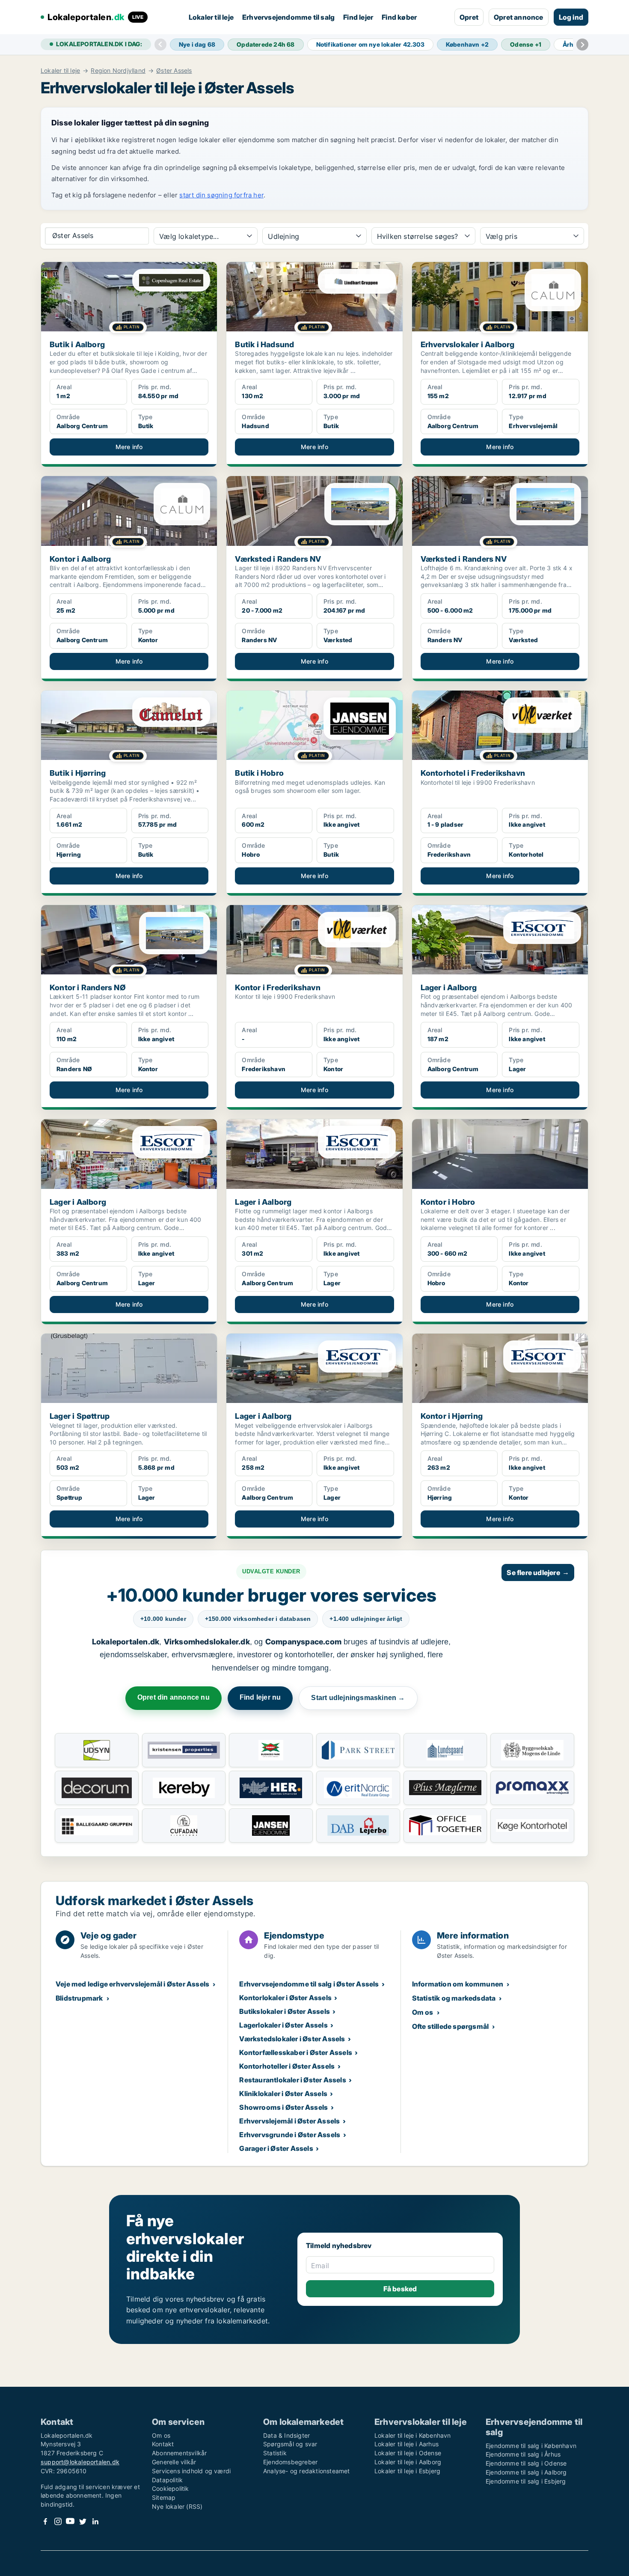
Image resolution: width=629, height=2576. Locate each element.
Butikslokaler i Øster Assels (285, 2011)
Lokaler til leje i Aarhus (406, 2444)
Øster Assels (174, 71)
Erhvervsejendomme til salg (288, 17)
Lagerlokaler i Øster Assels (283, 2025)
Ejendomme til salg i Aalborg (526, 2472)
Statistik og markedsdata (454, 1998)
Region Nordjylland (118, 71)
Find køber (399, 17)
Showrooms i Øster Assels (283, 2107)
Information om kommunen (458, 1984)
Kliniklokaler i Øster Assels (283, 2094)
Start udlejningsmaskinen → (358, 1698)
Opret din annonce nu (174, 1697)
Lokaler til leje (211, 17)
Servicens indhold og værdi (191, 2471)
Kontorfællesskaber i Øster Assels (296, 2052)
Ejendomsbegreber (290, 2462)
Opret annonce (519, 17)
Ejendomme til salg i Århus (523, 2454)
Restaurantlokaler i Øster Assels (292, 2080)
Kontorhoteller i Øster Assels (287, 2066)
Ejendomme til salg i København (531, 2446)
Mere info (129, 447)
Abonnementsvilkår (179, 2453)
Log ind (571, 17)
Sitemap (164, 2497)
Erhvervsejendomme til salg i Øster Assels (309, 1984)
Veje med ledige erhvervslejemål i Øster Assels (132, 1984)
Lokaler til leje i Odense (408, 2453)
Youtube (70, 2521)
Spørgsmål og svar (290, 2444)
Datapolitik (167, 2480)
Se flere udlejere (538, 1572)
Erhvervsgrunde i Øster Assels (290, 2135)
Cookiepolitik (171, 2488)
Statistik (275, 2453)
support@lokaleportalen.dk (80, 2462)
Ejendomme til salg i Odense (526, 2463)
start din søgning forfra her (221, 195)
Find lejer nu (260, 1697)
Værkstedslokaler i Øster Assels (292, 2039)
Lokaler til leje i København (413, 2435)
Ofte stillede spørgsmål (451, 2026)
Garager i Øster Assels (276, 2148)
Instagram (58, 2521)
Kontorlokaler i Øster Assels (285, 1998)
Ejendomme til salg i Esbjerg (526, 2481)
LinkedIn (95, 2521)
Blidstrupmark (79, 1998)
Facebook (45, 2521)
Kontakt (163, 2444)
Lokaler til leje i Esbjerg (407, 2471)
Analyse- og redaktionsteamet (307, 2471)
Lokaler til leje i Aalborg (408, 2462)
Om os (423, 2012)
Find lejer (358, 17)
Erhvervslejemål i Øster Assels (289, 2121)
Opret (469, 17)
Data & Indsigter (286, 2435)
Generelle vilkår (174, 2462)
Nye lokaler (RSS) (177, 2506)
